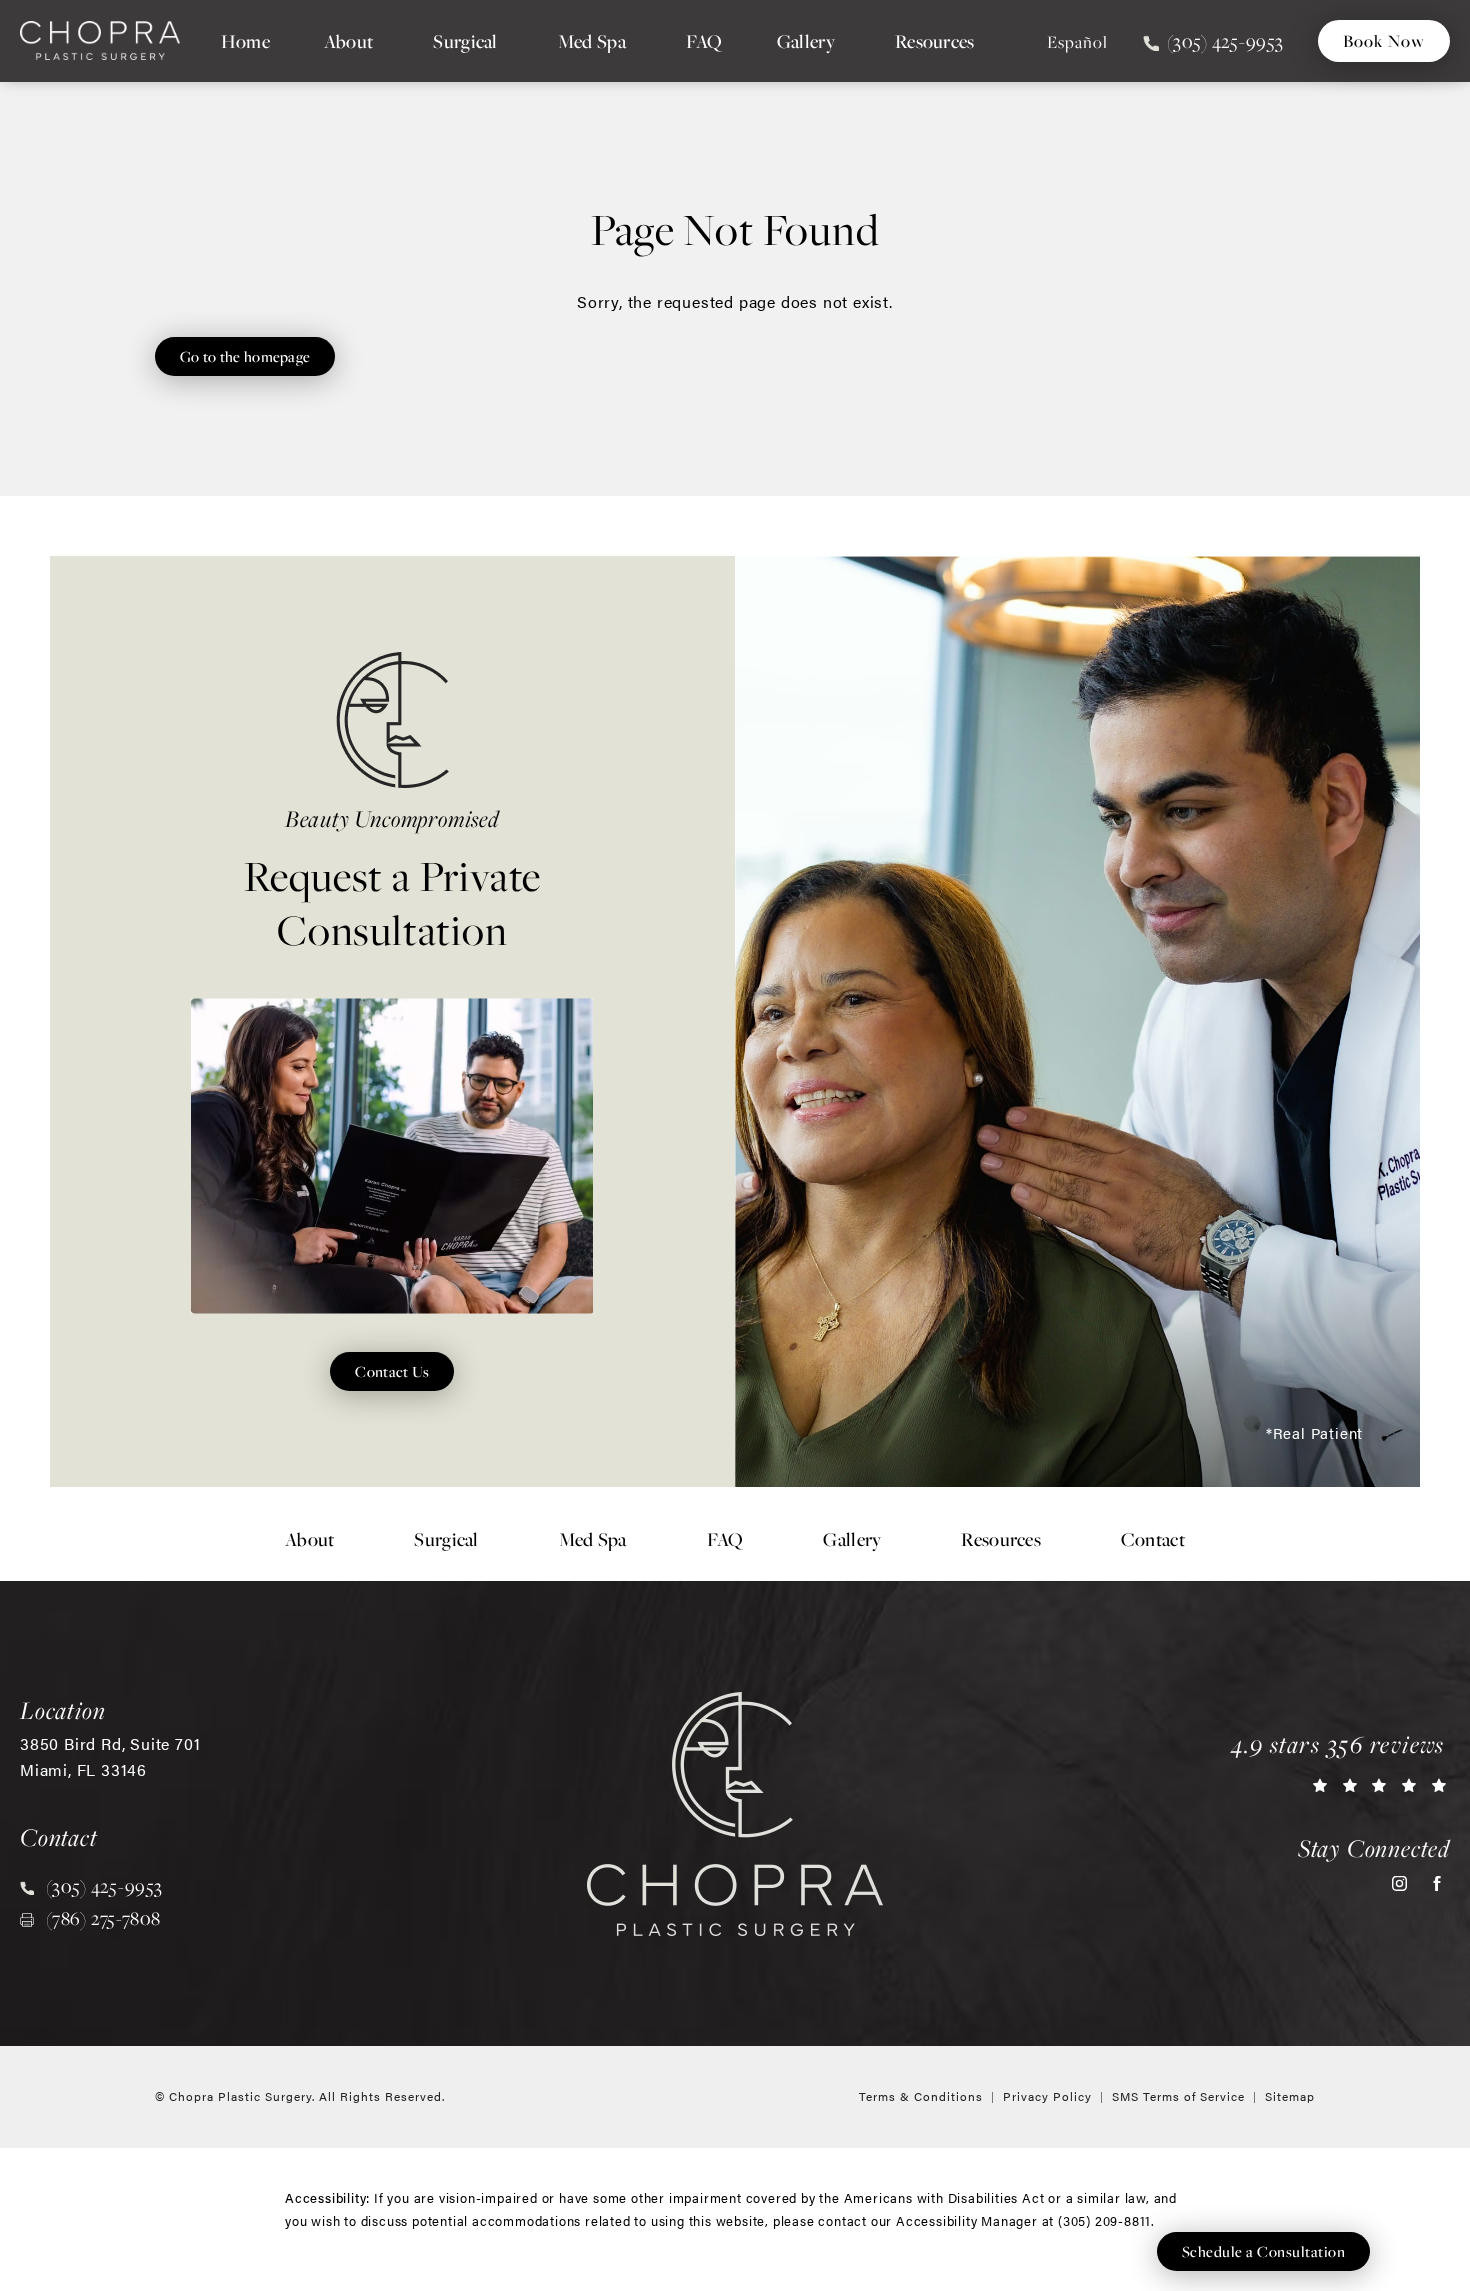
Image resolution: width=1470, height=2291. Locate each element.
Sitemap (1290, 2096)
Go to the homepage (245, 356)
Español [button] (1077, 42)
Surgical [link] (465, 41)
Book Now (1384, 40)
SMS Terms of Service (1178, 2096)
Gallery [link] (806, 41)
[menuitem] (245, 41)
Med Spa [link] (592, 41)
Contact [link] (1153, 1539)
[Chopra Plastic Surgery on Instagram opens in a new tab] (1399, 1883)
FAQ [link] (704, 41)
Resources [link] (935, 41)
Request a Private (393, 880)
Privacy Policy (1047, 2096)
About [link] (349, 41)
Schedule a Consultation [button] (1264, 2251)
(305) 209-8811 (1104, 2220)
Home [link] (245, 41)
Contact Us (392, 1371)
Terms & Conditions (921, 2096)
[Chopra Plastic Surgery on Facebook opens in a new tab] (1436, 1883)
